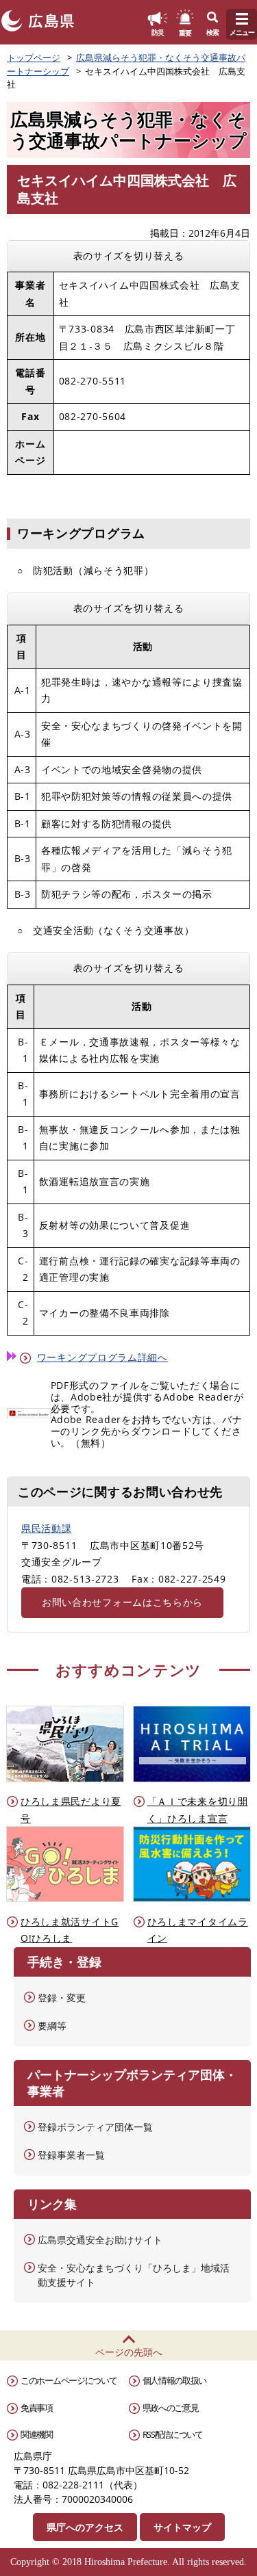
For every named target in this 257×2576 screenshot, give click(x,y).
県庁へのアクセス (85, 2527)
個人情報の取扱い (175, 2380)
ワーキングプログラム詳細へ (102, 1357)
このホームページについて (69, 2380)
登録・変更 (62, 1998)
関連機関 (37, 2434)
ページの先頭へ (129, 2352)
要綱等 (52, 2026)
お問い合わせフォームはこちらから (122, 1602)
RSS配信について (173, 2434)
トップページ (34, 57)
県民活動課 (47, 1528)
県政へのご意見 (171, 2408)
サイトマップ (182, 2527)
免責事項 (37, 2408)
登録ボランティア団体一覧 (95, 2127)
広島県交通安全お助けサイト (100, 2240)
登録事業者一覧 (71, 2155)
